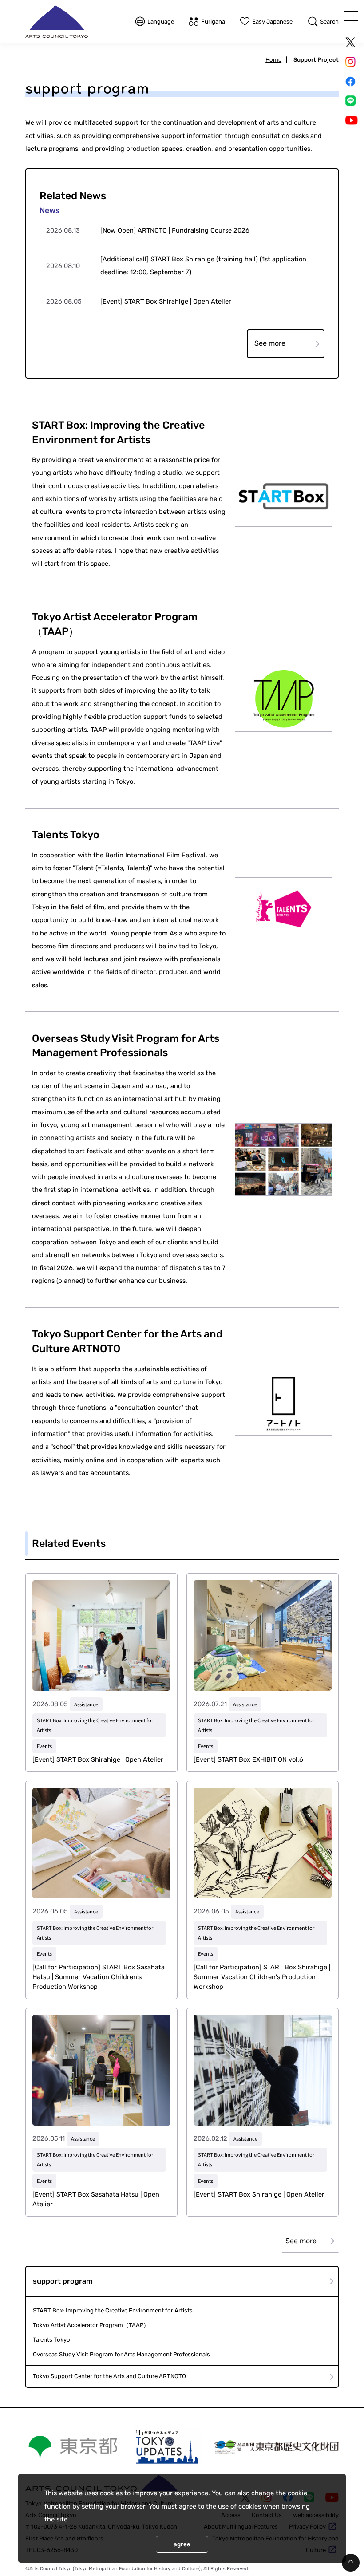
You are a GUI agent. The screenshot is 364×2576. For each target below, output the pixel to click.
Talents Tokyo (51, 2340)
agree (182, 2544)
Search (329, 22)
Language (161, 22)
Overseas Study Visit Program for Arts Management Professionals (121, 2354)
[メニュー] (351, 16)
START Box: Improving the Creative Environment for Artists (113, 2310)
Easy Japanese (272, 22)
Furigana (213, 22)
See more (270, 343)
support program (63, 2281)
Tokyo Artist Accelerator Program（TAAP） (91, 2325)
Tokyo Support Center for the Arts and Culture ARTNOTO (109, 2376)
